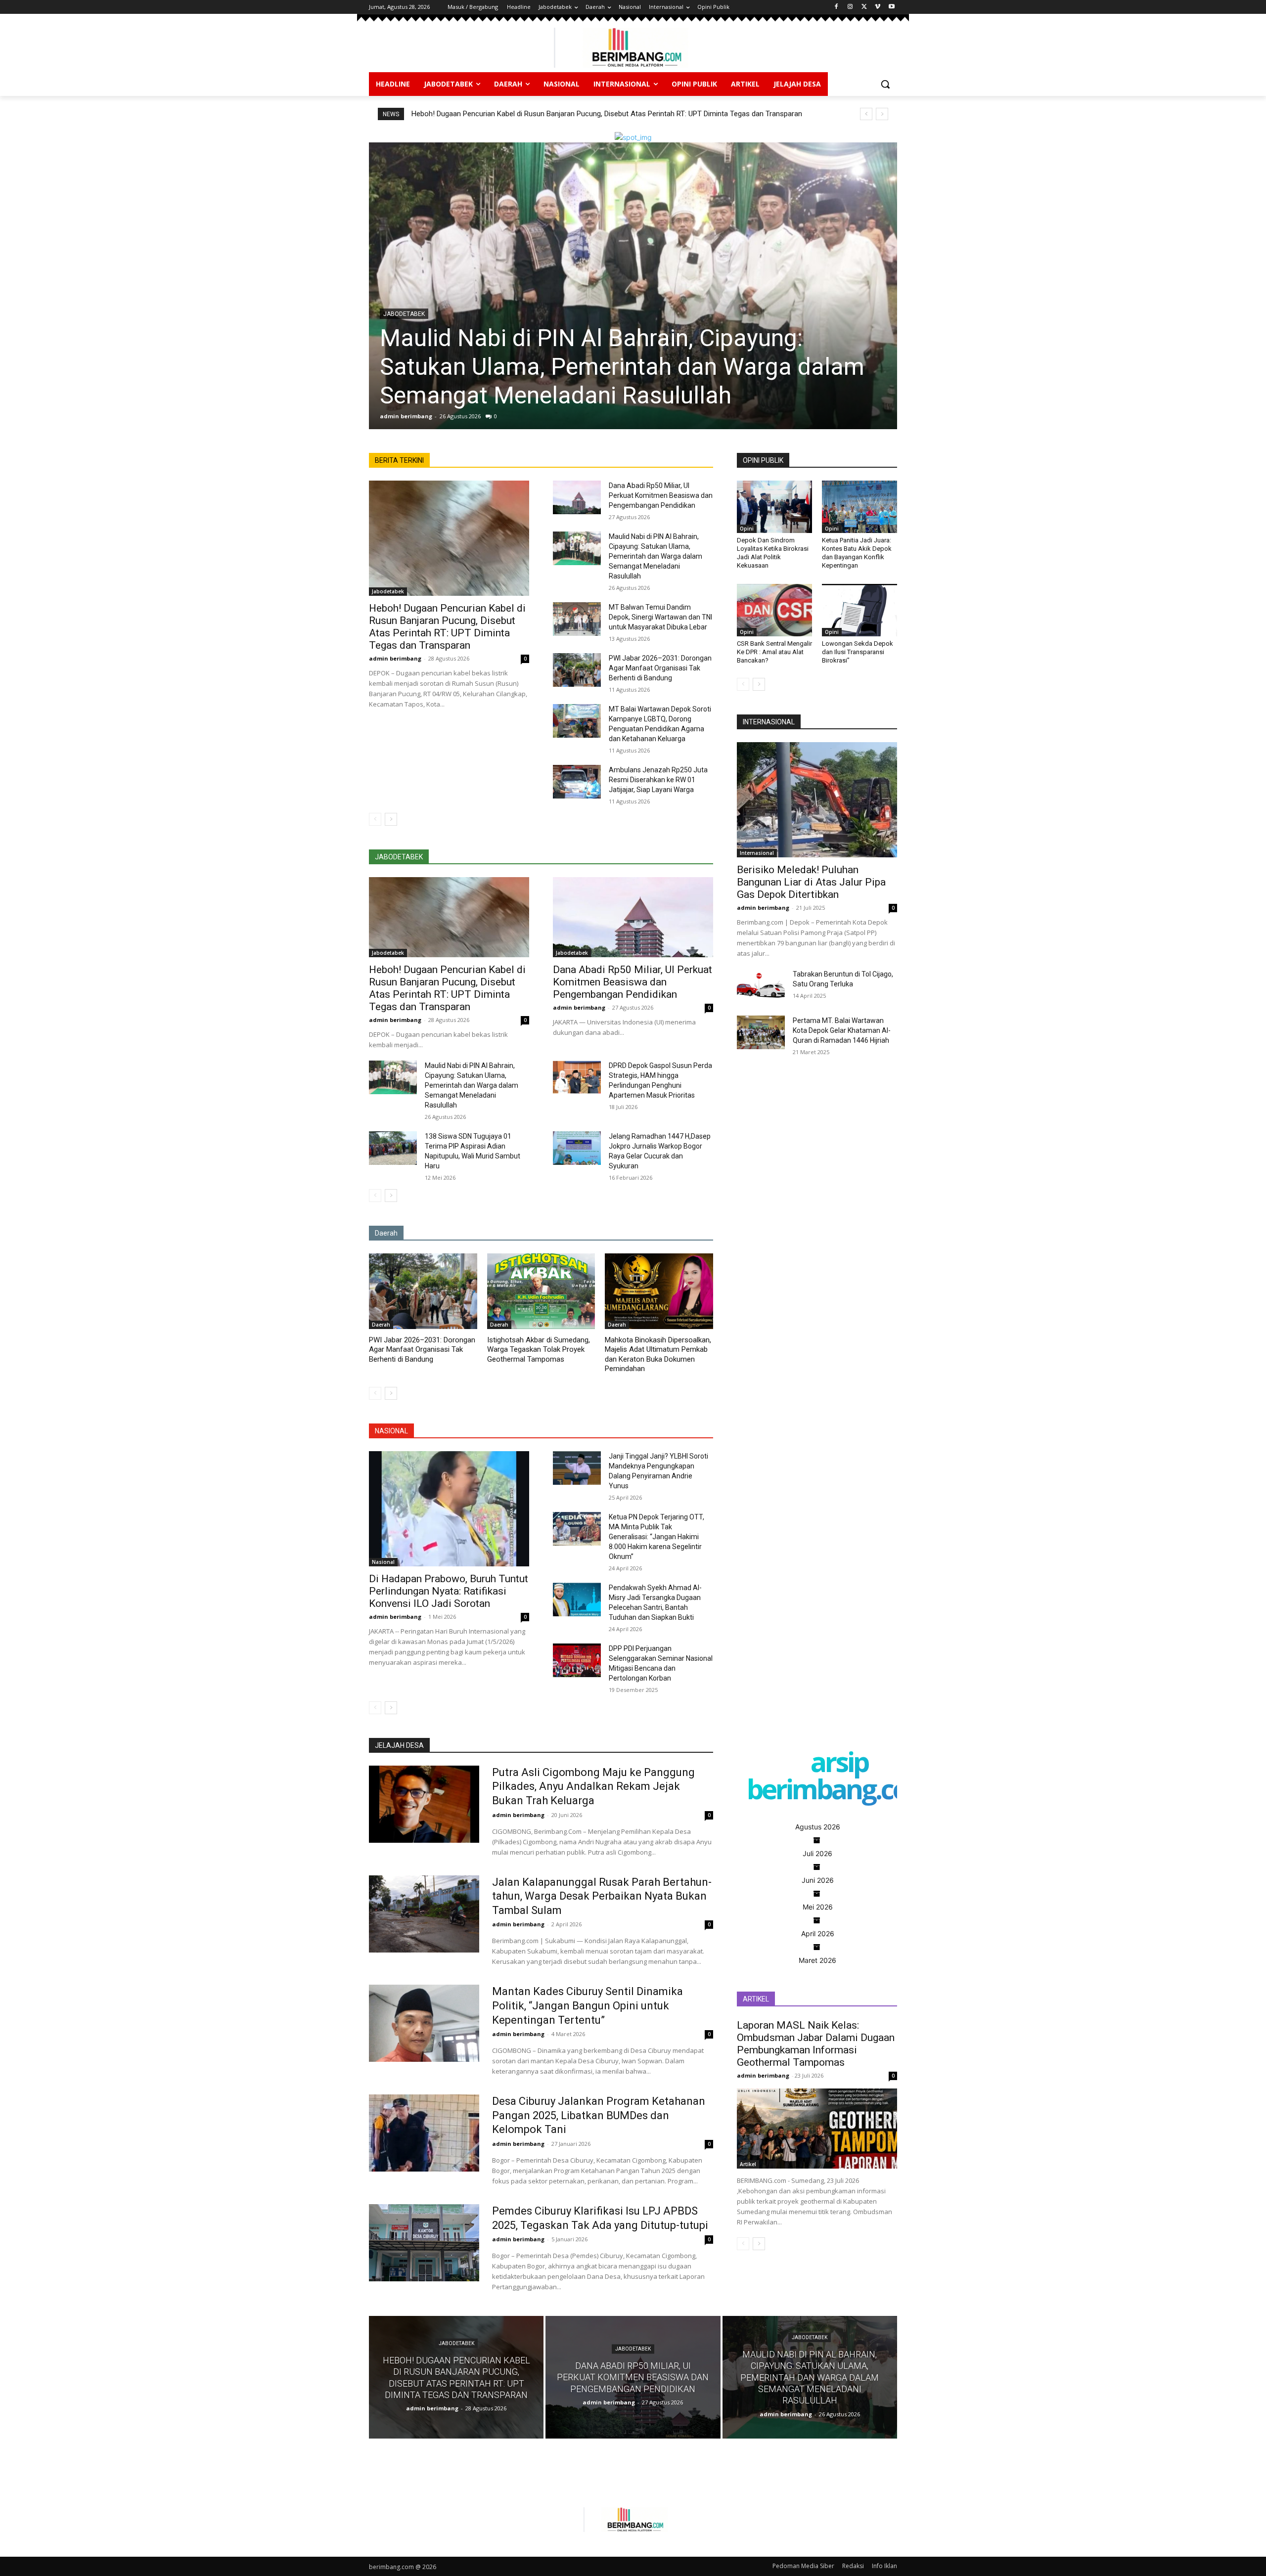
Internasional (757, 853)
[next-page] (391, 819)
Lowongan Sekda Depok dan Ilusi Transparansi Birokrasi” (858, 652)
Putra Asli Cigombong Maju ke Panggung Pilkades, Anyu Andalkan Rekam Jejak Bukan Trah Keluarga (593, 1786)
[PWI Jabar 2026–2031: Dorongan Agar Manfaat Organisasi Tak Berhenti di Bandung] (577, 670)
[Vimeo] (878, 7)
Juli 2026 (817, 1853)
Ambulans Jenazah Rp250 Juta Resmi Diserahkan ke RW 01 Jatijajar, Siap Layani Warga (658, 780)
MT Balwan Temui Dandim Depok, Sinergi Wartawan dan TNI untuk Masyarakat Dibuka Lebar (614, 367)
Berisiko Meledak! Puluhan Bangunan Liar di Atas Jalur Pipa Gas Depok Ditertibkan (811, 882)
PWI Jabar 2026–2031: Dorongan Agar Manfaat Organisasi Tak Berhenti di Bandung (660, 668)
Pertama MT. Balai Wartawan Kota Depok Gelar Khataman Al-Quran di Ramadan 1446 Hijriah (842, 1030)
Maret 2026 (817, 1960)
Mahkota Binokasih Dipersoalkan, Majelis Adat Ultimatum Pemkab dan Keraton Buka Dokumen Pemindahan (658, 1355)
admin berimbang (406, 416)
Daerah (381, 1325)
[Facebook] (836, 7)
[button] (885, 84)
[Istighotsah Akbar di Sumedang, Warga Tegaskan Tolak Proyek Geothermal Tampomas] (541, 1291)
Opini (747, 529)
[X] (864, 7)
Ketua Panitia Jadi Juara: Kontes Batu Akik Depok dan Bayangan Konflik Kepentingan (857, 553)
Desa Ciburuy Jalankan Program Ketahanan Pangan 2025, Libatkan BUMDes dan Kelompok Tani (599, 2115)
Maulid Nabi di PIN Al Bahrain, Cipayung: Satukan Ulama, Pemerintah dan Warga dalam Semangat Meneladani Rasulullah (656, 556)
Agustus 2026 (818, 1827)
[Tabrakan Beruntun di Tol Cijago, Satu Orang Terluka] (761, 986)
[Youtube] (891, 7)
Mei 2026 (818, 1907)
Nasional (383, 1562)
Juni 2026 (818, 1880)
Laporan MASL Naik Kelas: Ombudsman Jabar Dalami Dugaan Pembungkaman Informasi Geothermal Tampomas (816, 2044)
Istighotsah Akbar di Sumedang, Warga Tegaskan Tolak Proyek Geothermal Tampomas (539, 1350)
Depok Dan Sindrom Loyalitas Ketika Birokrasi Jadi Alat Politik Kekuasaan (773, 553)
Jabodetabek (388, 591)
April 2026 (818, 1933)
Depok (393, 314)
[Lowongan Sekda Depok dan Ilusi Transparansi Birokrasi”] (859, 610)
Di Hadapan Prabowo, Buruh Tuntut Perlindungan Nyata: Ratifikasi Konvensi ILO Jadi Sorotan (449, 1591)
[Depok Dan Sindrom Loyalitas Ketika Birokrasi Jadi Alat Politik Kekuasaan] (774, 507)
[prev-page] (375, 819)
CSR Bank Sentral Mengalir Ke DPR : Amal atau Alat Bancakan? (774, 652)
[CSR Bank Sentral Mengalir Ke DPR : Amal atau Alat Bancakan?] (774, 610)
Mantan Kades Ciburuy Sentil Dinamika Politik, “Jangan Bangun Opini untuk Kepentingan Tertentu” (588, 2005)
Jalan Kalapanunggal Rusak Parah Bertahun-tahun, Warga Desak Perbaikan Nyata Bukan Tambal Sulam (602, 1896)
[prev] (866, 114)
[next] (882, 114)
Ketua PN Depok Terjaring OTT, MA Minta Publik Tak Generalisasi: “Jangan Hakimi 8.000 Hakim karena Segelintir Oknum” (656, 1537)
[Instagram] (850, 7)
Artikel (748, 2164)
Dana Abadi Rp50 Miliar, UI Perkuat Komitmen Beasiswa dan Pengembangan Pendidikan (661, 495)
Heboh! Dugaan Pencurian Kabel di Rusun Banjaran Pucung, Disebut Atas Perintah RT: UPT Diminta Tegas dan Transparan (607, 114)
